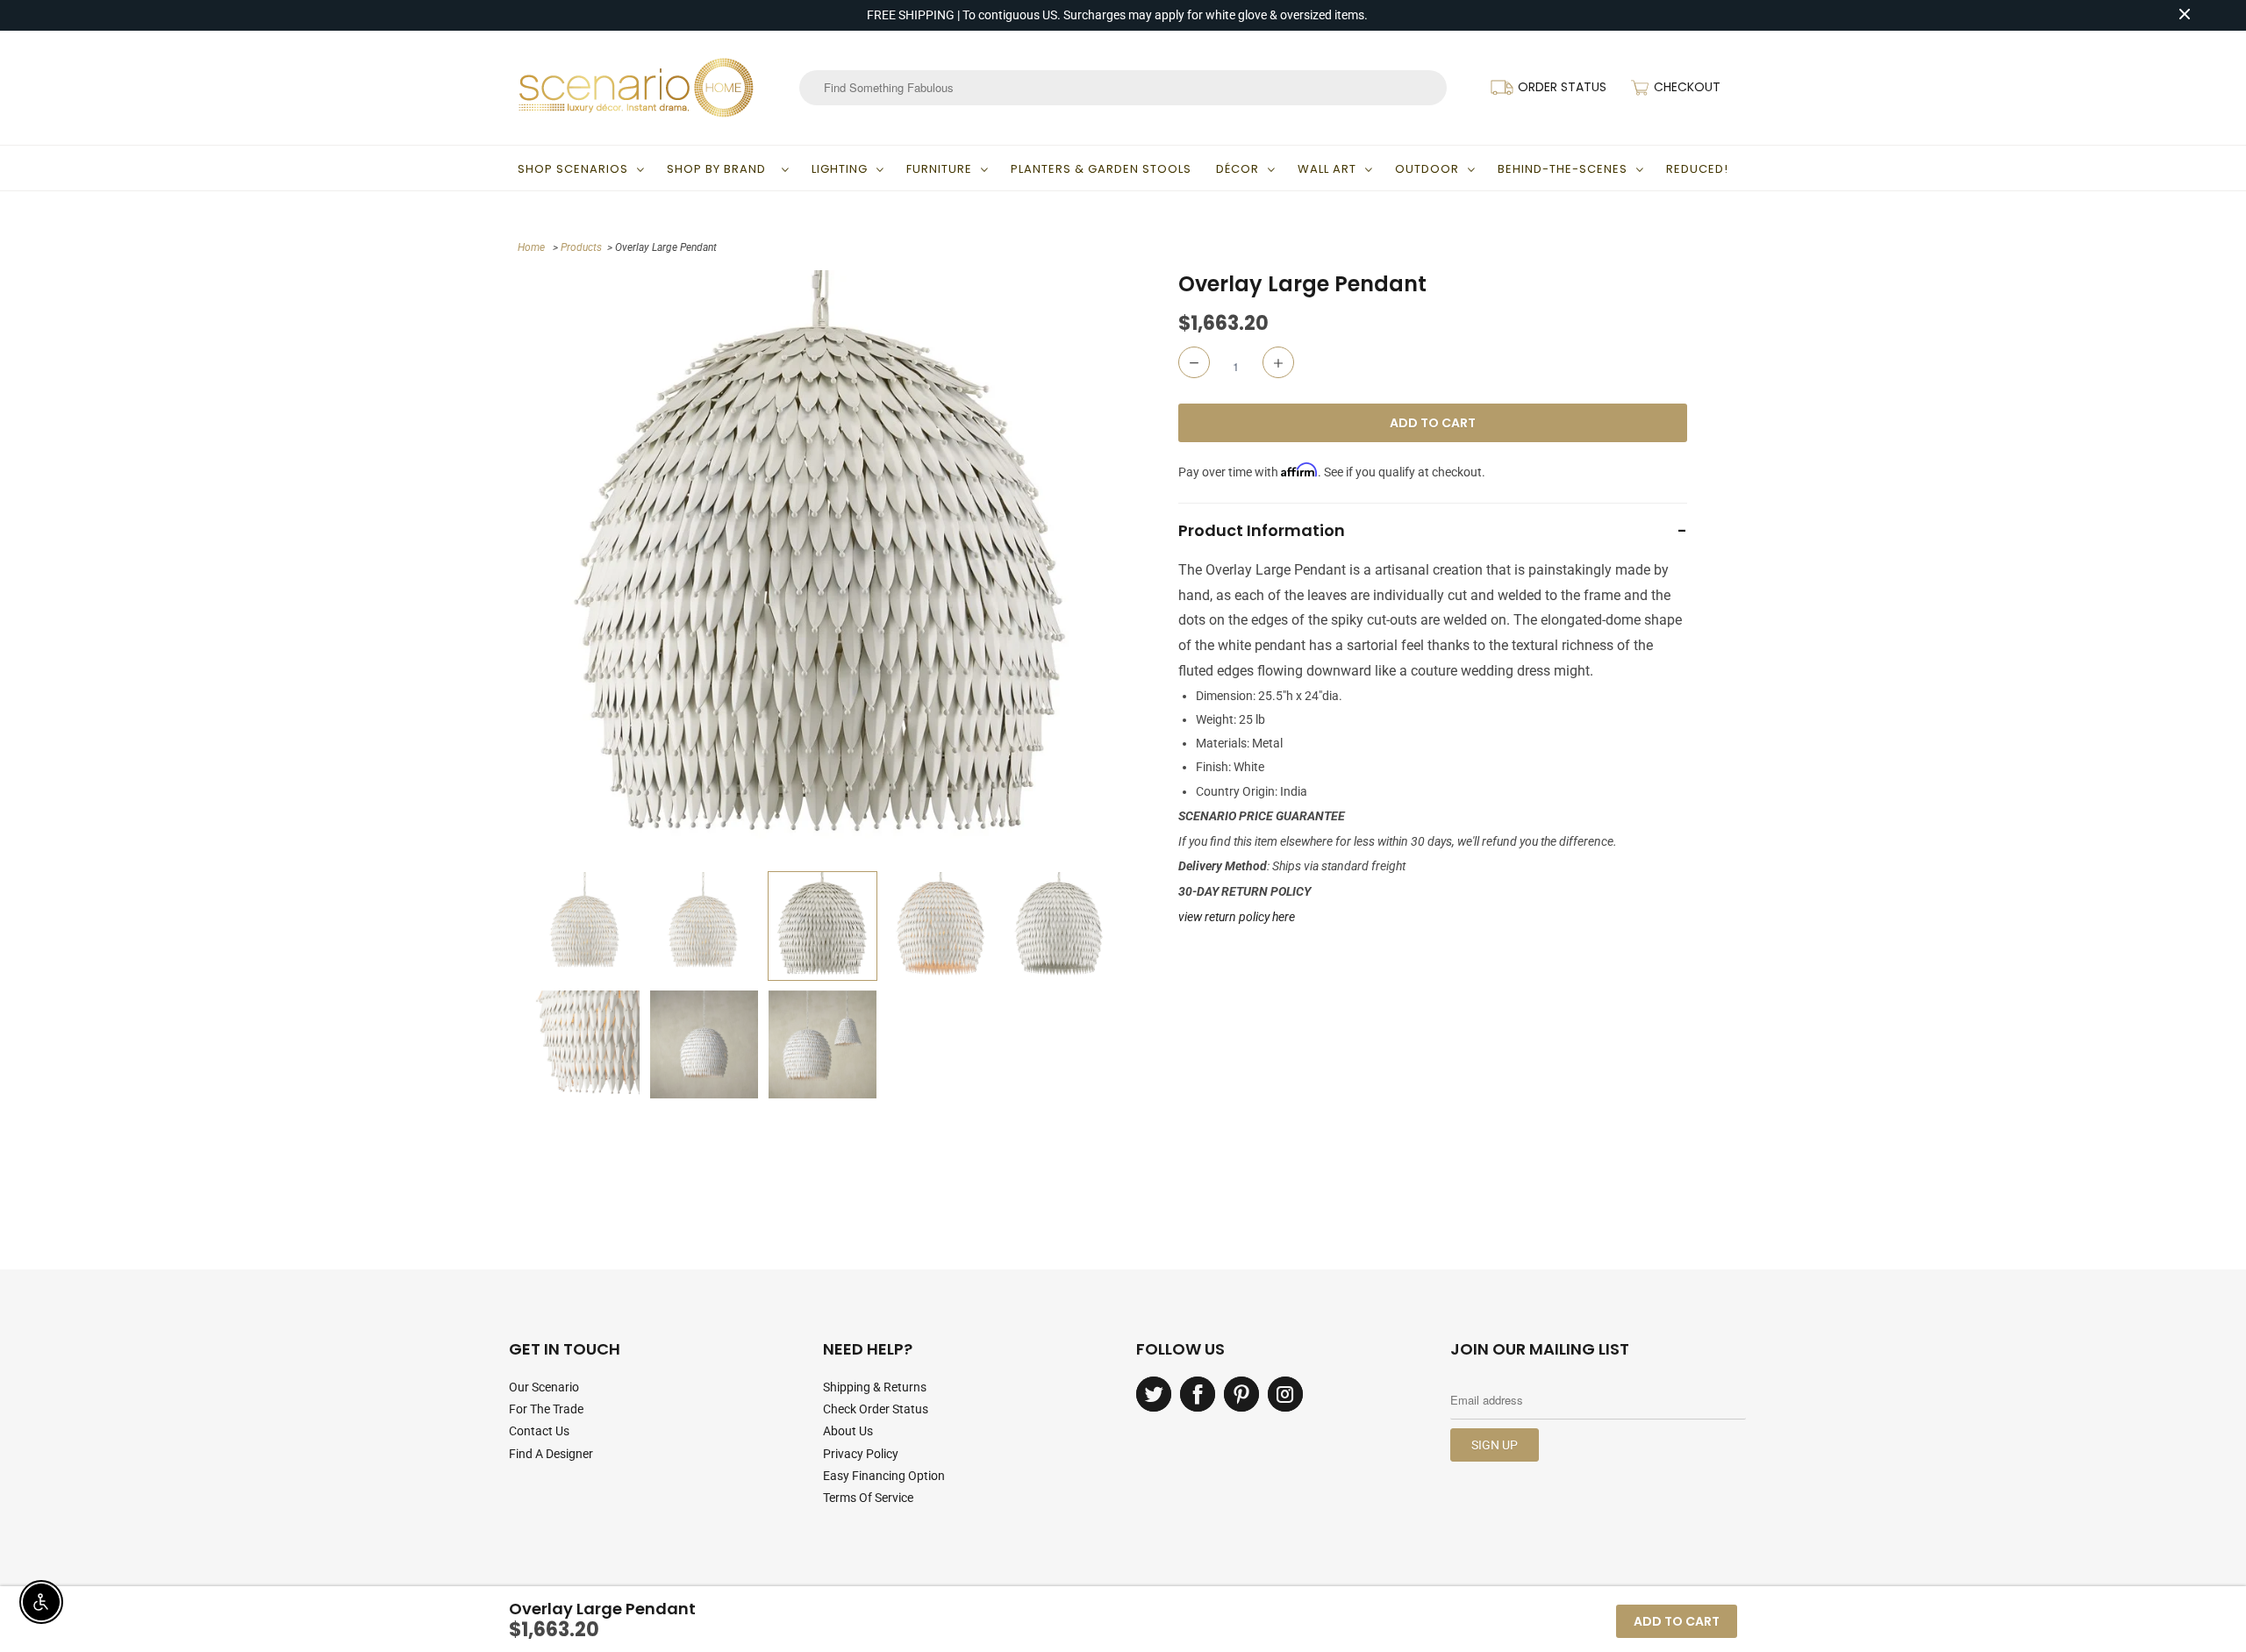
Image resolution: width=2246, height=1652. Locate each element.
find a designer (551, 1454)
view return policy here (1237, 917)
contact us (539, 1431)
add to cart (1677, 1621)
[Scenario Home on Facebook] (1198, 1394)
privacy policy (861, 1454)
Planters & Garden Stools (1101, 169)
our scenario (544, 1387)
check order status (876, 1409)
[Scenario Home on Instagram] (1285, 1394)
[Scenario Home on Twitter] (1154, 1394)
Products (581, 247)
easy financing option (884, 1476)
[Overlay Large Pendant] (823, 566)
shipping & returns (875, 1387)
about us (848, 1431)
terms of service (868, 1498)
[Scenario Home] (636, 88)
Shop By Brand (720, 169)
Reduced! (1697, 169)
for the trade (546, 1409)
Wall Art (1327, 169)
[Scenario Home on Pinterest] (1241, 1394)
